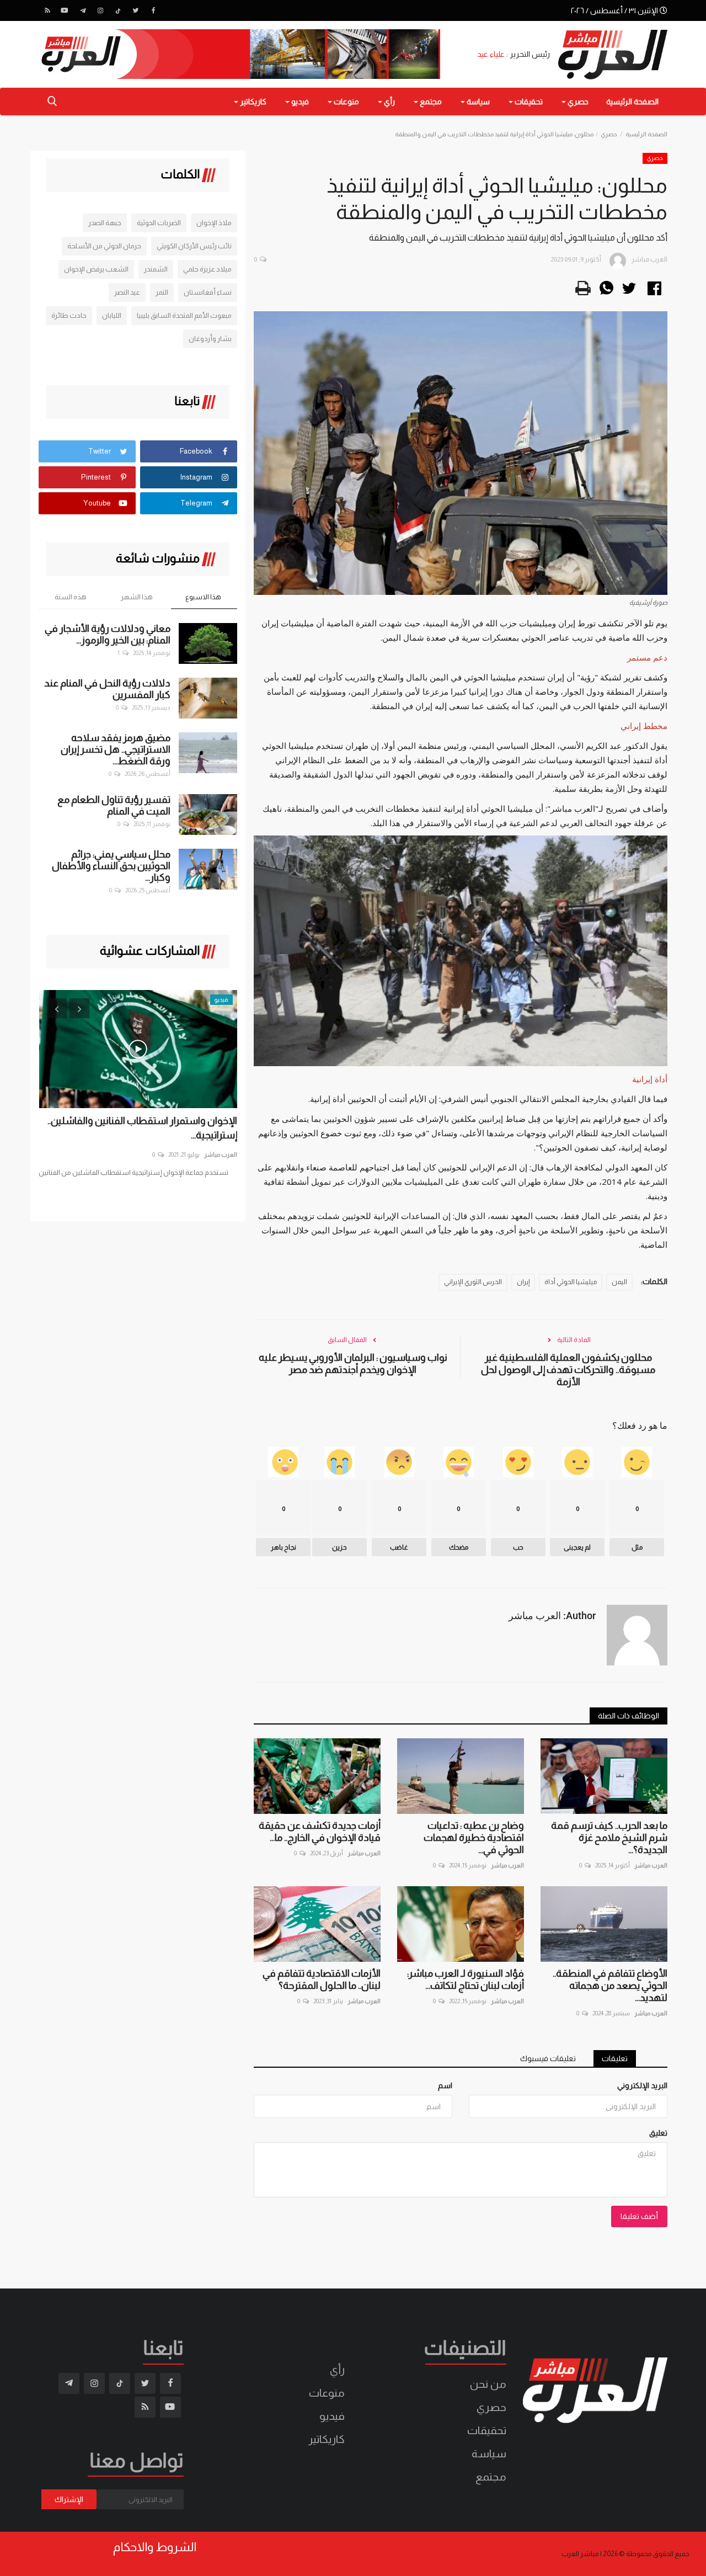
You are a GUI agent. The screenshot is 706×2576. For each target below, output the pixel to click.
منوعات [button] (346, 102)
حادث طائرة (69, 315)
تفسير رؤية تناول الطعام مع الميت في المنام (114, 805)
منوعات (327, 2393)
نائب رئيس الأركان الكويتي (194, 246)
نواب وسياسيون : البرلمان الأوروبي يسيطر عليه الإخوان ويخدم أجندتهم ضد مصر (353, 1364)
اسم (445, 2085)
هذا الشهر (137, 597)
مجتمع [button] (430, 102)
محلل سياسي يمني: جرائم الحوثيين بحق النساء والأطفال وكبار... (111, 866)
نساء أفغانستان (208, 292)
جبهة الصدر (105, 223)
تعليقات (615, 2058)
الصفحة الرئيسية (632, 102)
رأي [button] (389, 102)
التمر (162, 292)
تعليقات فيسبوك (548, 2058)
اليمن (619, 1282)
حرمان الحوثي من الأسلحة (104, 246)
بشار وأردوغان (210, 339)
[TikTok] (118, 10)
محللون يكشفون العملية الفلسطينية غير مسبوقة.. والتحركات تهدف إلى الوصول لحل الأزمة (568, 1370)
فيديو (332, 2416)
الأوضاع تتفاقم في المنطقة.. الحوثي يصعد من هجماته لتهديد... (610, 1986)
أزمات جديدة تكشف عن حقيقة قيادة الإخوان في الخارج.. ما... (320, 1832)
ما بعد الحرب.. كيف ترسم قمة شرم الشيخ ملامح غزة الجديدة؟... (609, 1838)
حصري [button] (577, 102)
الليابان (112, 315)
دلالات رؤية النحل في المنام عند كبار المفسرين (107, 689)
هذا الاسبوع (203, 597)
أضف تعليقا (639, 2216)
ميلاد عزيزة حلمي (207, 269)
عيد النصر (127, 292)
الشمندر (156, 269)
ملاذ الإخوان (214, 223)
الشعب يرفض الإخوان (96, 269)
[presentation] (57, 1008)
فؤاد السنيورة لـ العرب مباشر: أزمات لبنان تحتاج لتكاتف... (466, 1979)
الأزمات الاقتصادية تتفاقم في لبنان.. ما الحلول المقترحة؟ (322, 1979)
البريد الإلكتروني (642, 2085)
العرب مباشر (651, 1865)
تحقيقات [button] (528, 102)
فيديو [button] (299, 102)
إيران (523, 1282)
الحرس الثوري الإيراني (473, 1282)
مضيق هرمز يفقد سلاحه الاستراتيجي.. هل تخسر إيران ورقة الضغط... (116, 749)
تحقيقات (487, 2430)
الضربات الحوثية (159, 223)
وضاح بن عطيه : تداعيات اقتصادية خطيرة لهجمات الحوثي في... (474, 1838)
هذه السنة (71, 597)
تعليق (658, 2133)
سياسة (489, 2453)
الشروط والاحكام (155, 2547)
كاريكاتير (327, 2439)
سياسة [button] (477, 102)
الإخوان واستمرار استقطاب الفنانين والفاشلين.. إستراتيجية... (142, 1128)
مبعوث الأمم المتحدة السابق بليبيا (184, 315)
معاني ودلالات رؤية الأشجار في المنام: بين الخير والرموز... (108, 634)
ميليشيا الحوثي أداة (571, 1282)
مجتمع (491, 2477)
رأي (337, 2370)
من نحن (488, 2384)
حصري (609, 134)
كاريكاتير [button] (252, 102)
